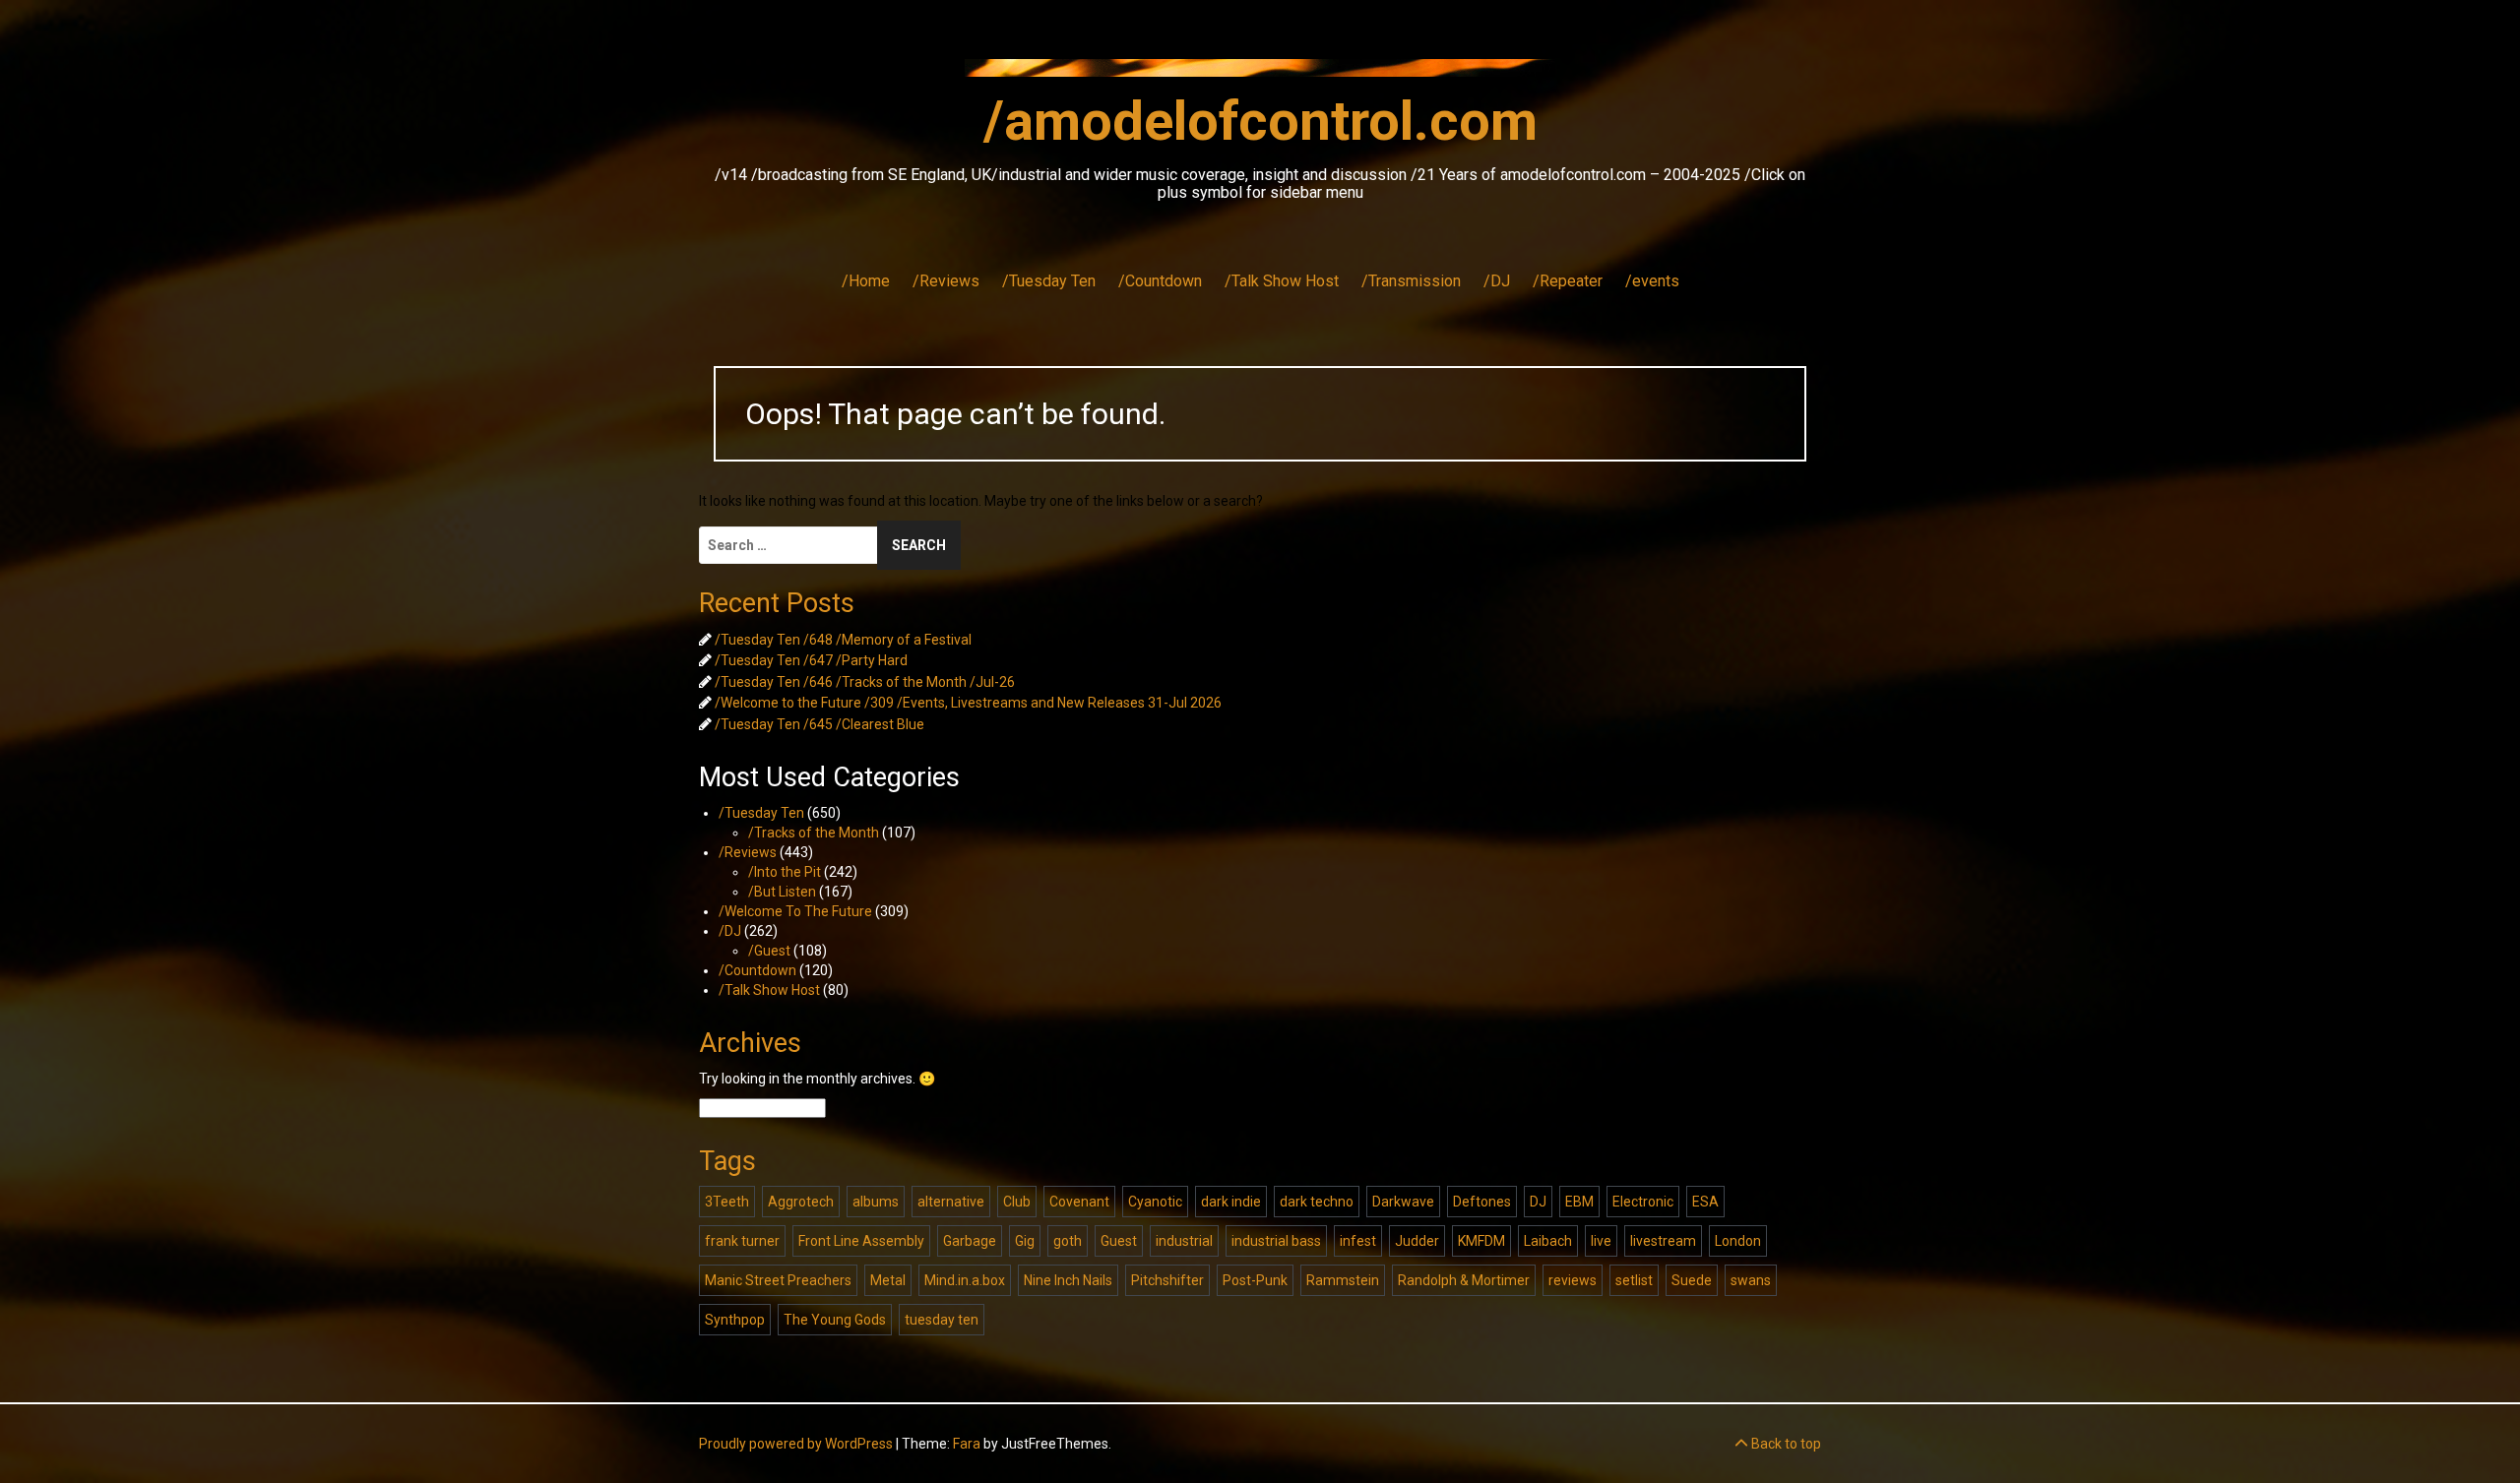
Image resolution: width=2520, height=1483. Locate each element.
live (1601, 1241)
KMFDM (1481, 1241)
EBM (1579, 1202)
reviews (1573, 1280)
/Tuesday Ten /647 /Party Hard (811, 660)
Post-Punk (1255, 1280)
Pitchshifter (1167, 1280)
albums (876, 1202)
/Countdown (1160, 281)
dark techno (1317, 1202)
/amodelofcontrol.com (1260, 121)
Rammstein (1343, 1280)
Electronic (1643, 1202)
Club (1017, 1202)
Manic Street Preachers (778, 1280)
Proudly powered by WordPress (796, 1444)
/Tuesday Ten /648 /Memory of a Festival (843, 640)
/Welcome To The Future (795, 911)
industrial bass (1276, 1241)
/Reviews (946, 281)
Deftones (1482, 1202)
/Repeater (1568, 281)
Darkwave (1403, 1202)
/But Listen (782, 892)
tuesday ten (942, 1320)
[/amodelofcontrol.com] (1260, 74)
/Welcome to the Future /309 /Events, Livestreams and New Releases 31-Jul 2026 (968, 703)
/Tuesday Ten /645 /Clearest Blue (819, 724)
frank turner (742, 1241)
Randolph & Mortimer (1464, 1280)
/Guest (769, 951)
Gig (1025, 1241)
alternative (951, 1202)
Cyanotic (1155, 1202)
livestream (1663, 1241)
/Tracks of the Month (814, 833)
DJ (1538, 1202)
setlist (1634, 1280)
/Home (866, 281)
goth (1068, 1241)
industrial (1184, 1241)
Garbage (970, 1241)
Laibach (1548, 1241)
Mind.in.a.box (965, 1280)
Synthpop (735, 1320)
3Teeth (727, 1202)
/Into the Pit (785, 872)
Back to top (1785, 1444)
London (1738, 1241)
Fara (967, 1444)
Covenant (1079, 1202)
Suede (1692, 1280)
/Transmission (1411, 281)
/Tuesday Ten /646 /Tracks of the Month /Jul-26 (865, 682)
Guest (1119, 1241)
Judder (1417, 1241)
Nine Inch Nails (1068, 1280)
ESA (1705, 1202)
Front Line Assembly (861, 1241)
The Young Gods (835, 1320)
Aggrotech (801, 1202)
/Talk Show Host (1282, 281)
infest (1358, 1241)
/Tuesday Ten (1049, 281)
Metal (888, 1280)
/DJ (1497, 281)
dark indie (1231, 1202)
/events (1652, 281)
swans (1751, 1280)
